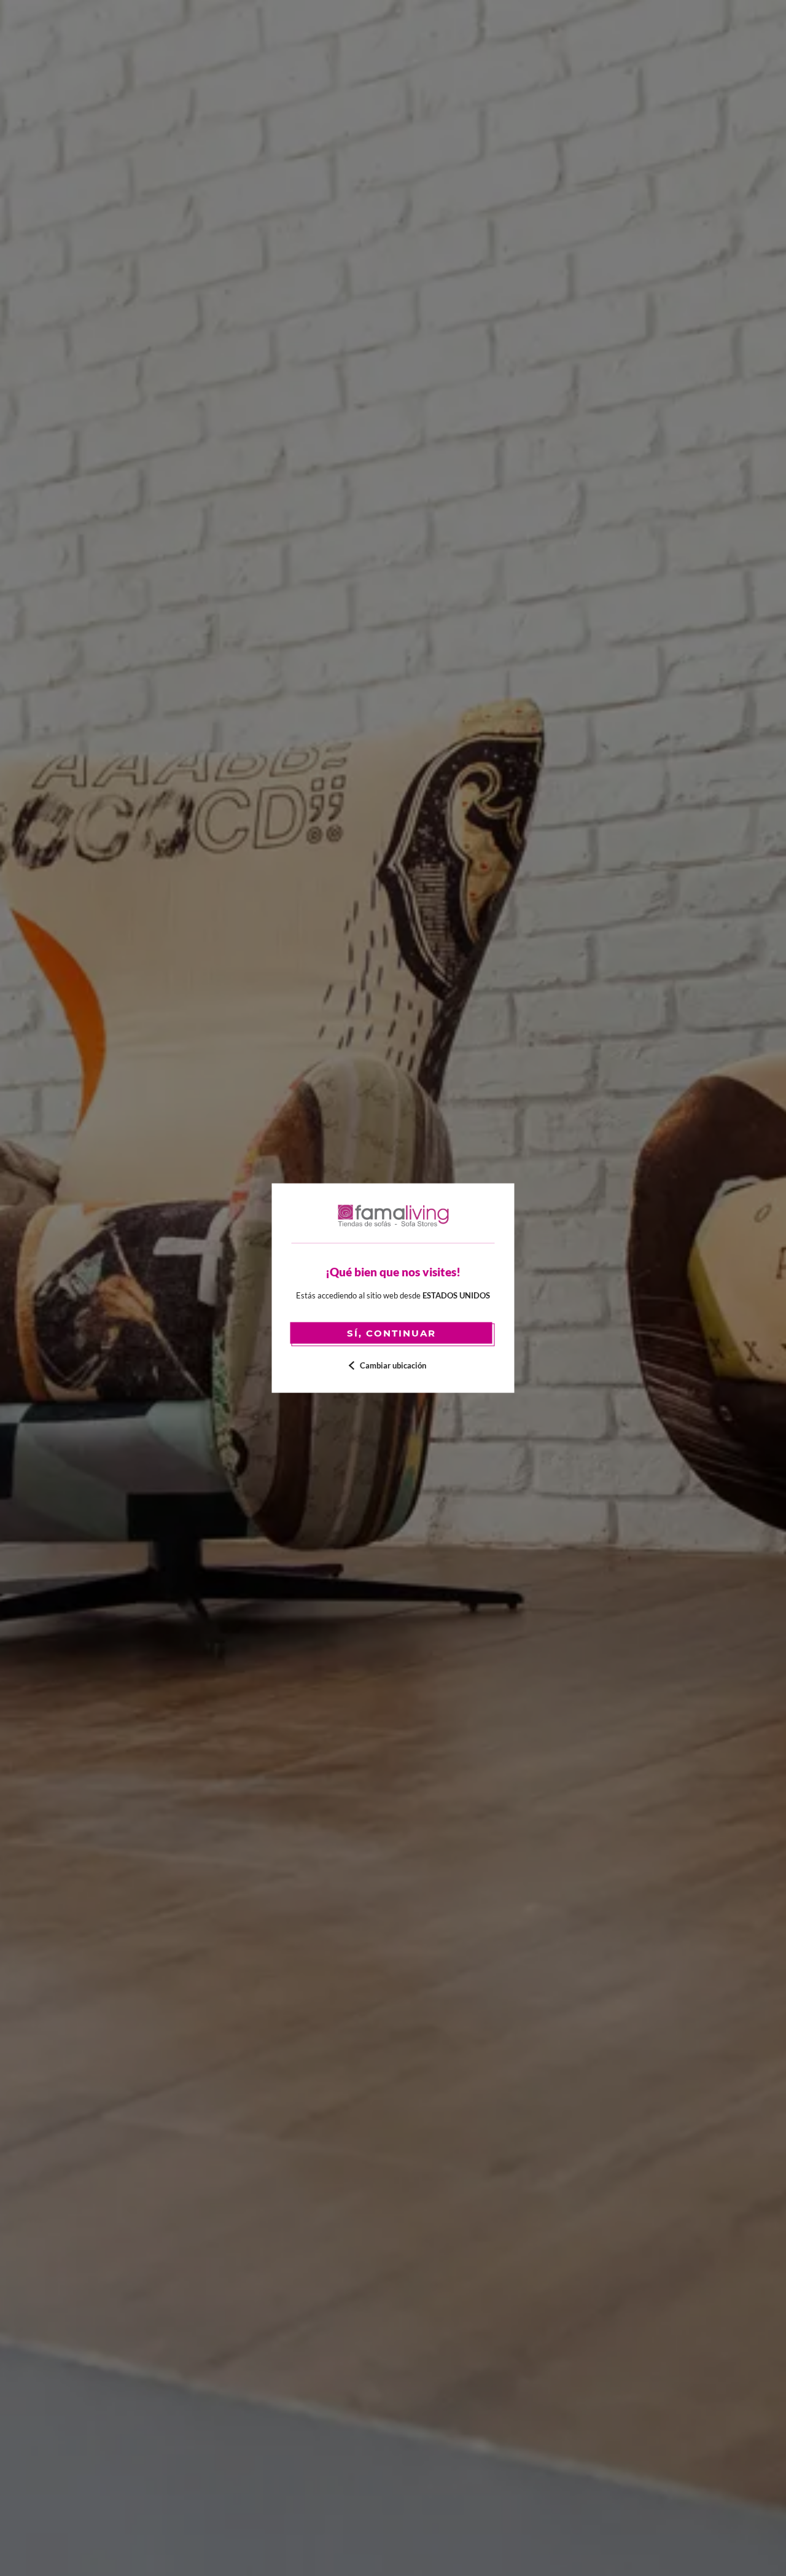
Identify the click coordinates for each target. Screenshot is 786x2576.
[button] (393, 1365)
